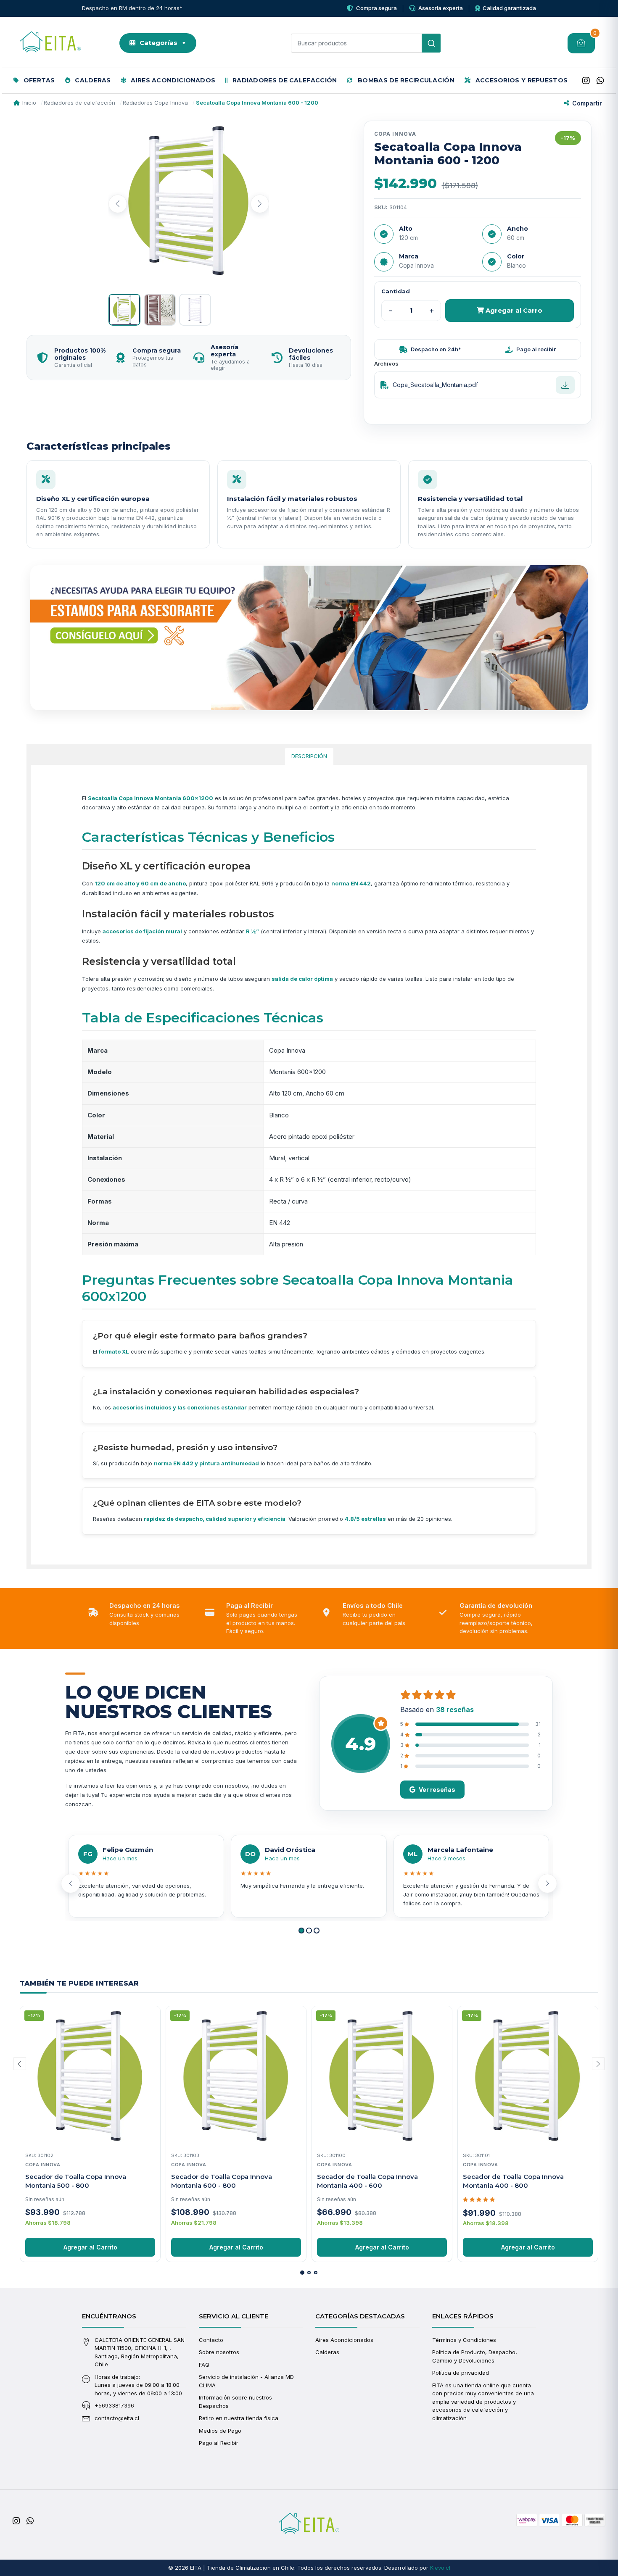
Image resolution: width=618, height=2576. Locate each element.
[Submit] (431, 43)
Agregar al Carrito (90, 2247)
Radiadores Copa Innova (155, 103)
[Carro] (581, 43)
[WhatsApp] (600, 81)
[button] (301, 1931)
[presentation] (118, 204)
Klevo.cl (440, 2568)
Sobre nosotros (219, 2352)
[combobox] (366, 43)
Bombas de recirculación (405, 80)
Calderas (92, 80)
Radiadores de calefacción (284, 80)
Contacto (211, 2340)
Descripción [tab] (309, 756)
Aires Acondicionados (172, 80)
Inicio (29, 103)
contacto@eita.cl (117, 2418)
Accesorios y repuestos (520, 80)
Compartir (587, 103)
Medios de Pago (220, 2431)
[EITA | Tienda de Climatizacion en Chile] (50, 43)
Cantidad (396, 291)
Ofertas (38, 80)
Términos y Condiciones (464, 2340)
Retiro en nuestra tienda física (239, 2418)
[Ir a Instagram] (586, 81)
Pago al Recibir (219, 2443)
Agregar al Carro (513, 310)
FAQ (204, 2365)
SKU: (381, 207)
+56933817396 (114, 2405)
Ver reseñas (437, 1790)
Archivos (386, 363)
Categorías (163, 43)
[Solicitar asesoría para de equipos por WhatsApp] (309, 638)
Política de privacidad (461, 2373)
